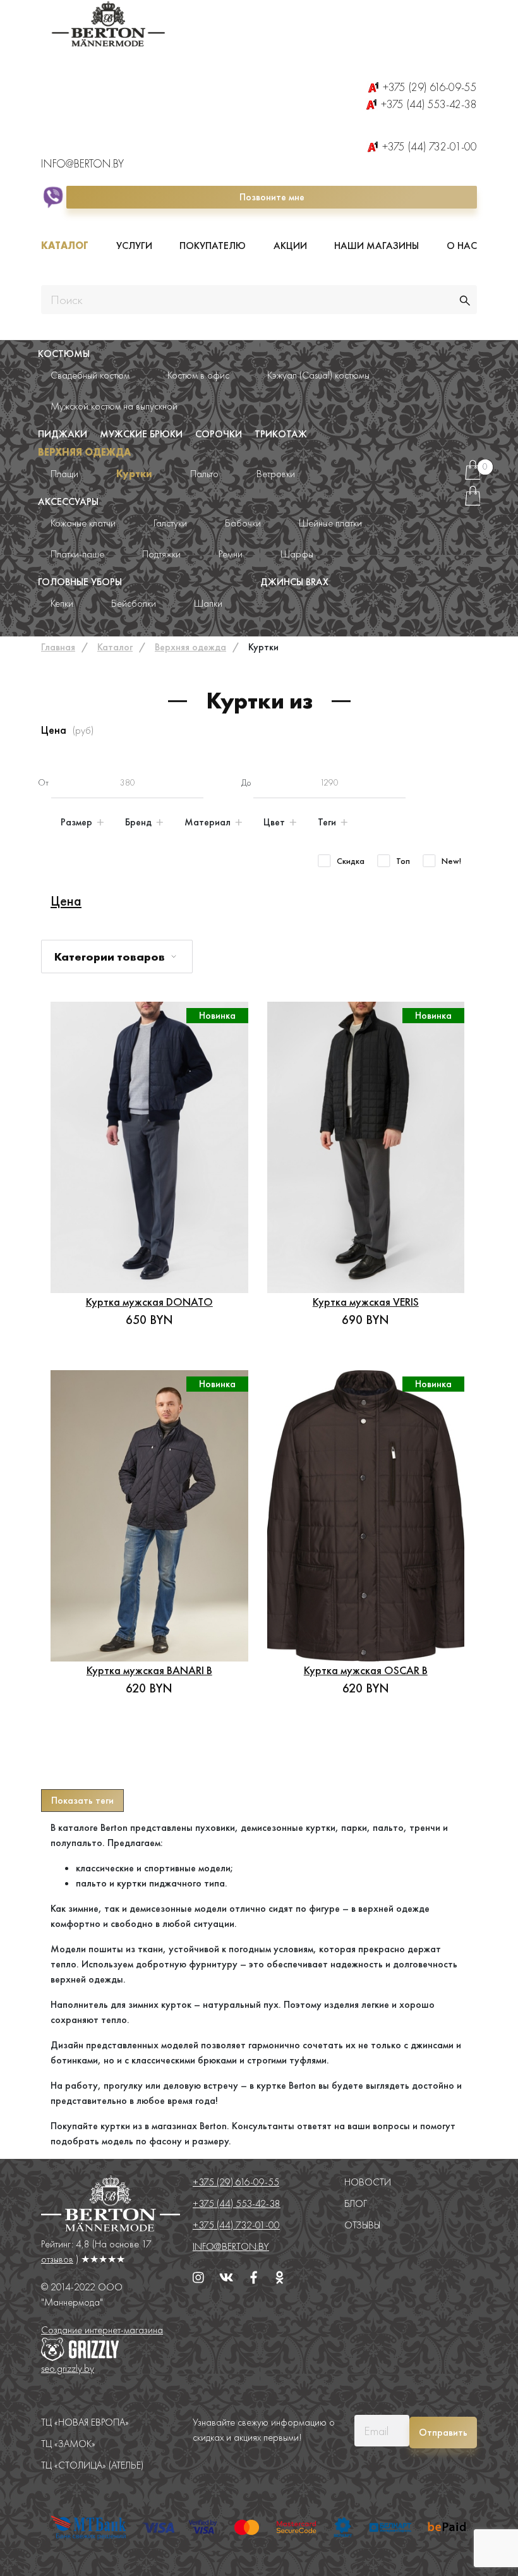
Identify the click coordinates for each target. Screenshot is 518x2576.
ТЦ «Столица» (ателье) (92, 2465)
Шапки (208, 603)
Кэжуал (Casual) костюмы (318, 375)
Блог (356, 2203)
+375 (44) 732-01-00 (430, 146)
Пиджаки (63, 434)
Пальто (204, 474)
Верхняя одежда (84, 452)
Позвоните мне (272, 197)
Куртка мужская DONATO (149, 1302)
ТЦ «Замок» (68, 2444)
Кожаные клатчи (83, 523)
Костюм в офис (198, 375)
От (43, 782)
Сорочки (219, 434)
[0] (473, 475)
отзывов (57, 2259)
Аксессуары (68, 501)
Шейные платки (330, 523)
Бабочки (243, 523)
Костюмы (64, 354)
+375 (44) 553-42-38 (429, 104)
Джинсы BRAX (294, 582)
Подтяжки (161, 554)
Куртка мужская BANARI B (149, 1670)
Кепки (62, 603)
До (246, 782)
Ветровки (276, 474)
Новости (368, 2182)
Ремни (231, 554)
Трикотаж (281, 434)
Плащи (64, 474)
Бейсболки (134, 603)
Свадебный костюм (90, 375)
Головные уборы (80, 582)
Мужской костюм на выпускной (114, 406)
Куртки (134, 474)
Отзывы (362, 2225)
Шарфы (297, 554)
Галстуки (170, 523)
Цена (66, 901)
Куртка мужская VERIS (366, 1302)
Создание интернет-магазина (102, 2330)
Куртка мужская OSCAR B (366, 1670)
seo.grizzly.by (68, 2368)
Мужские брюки (141, 434)
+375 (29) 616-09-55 (430, 87)
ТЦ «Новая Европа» (85, 2422)
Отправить (443, 2432)
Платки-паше (77, 554)
